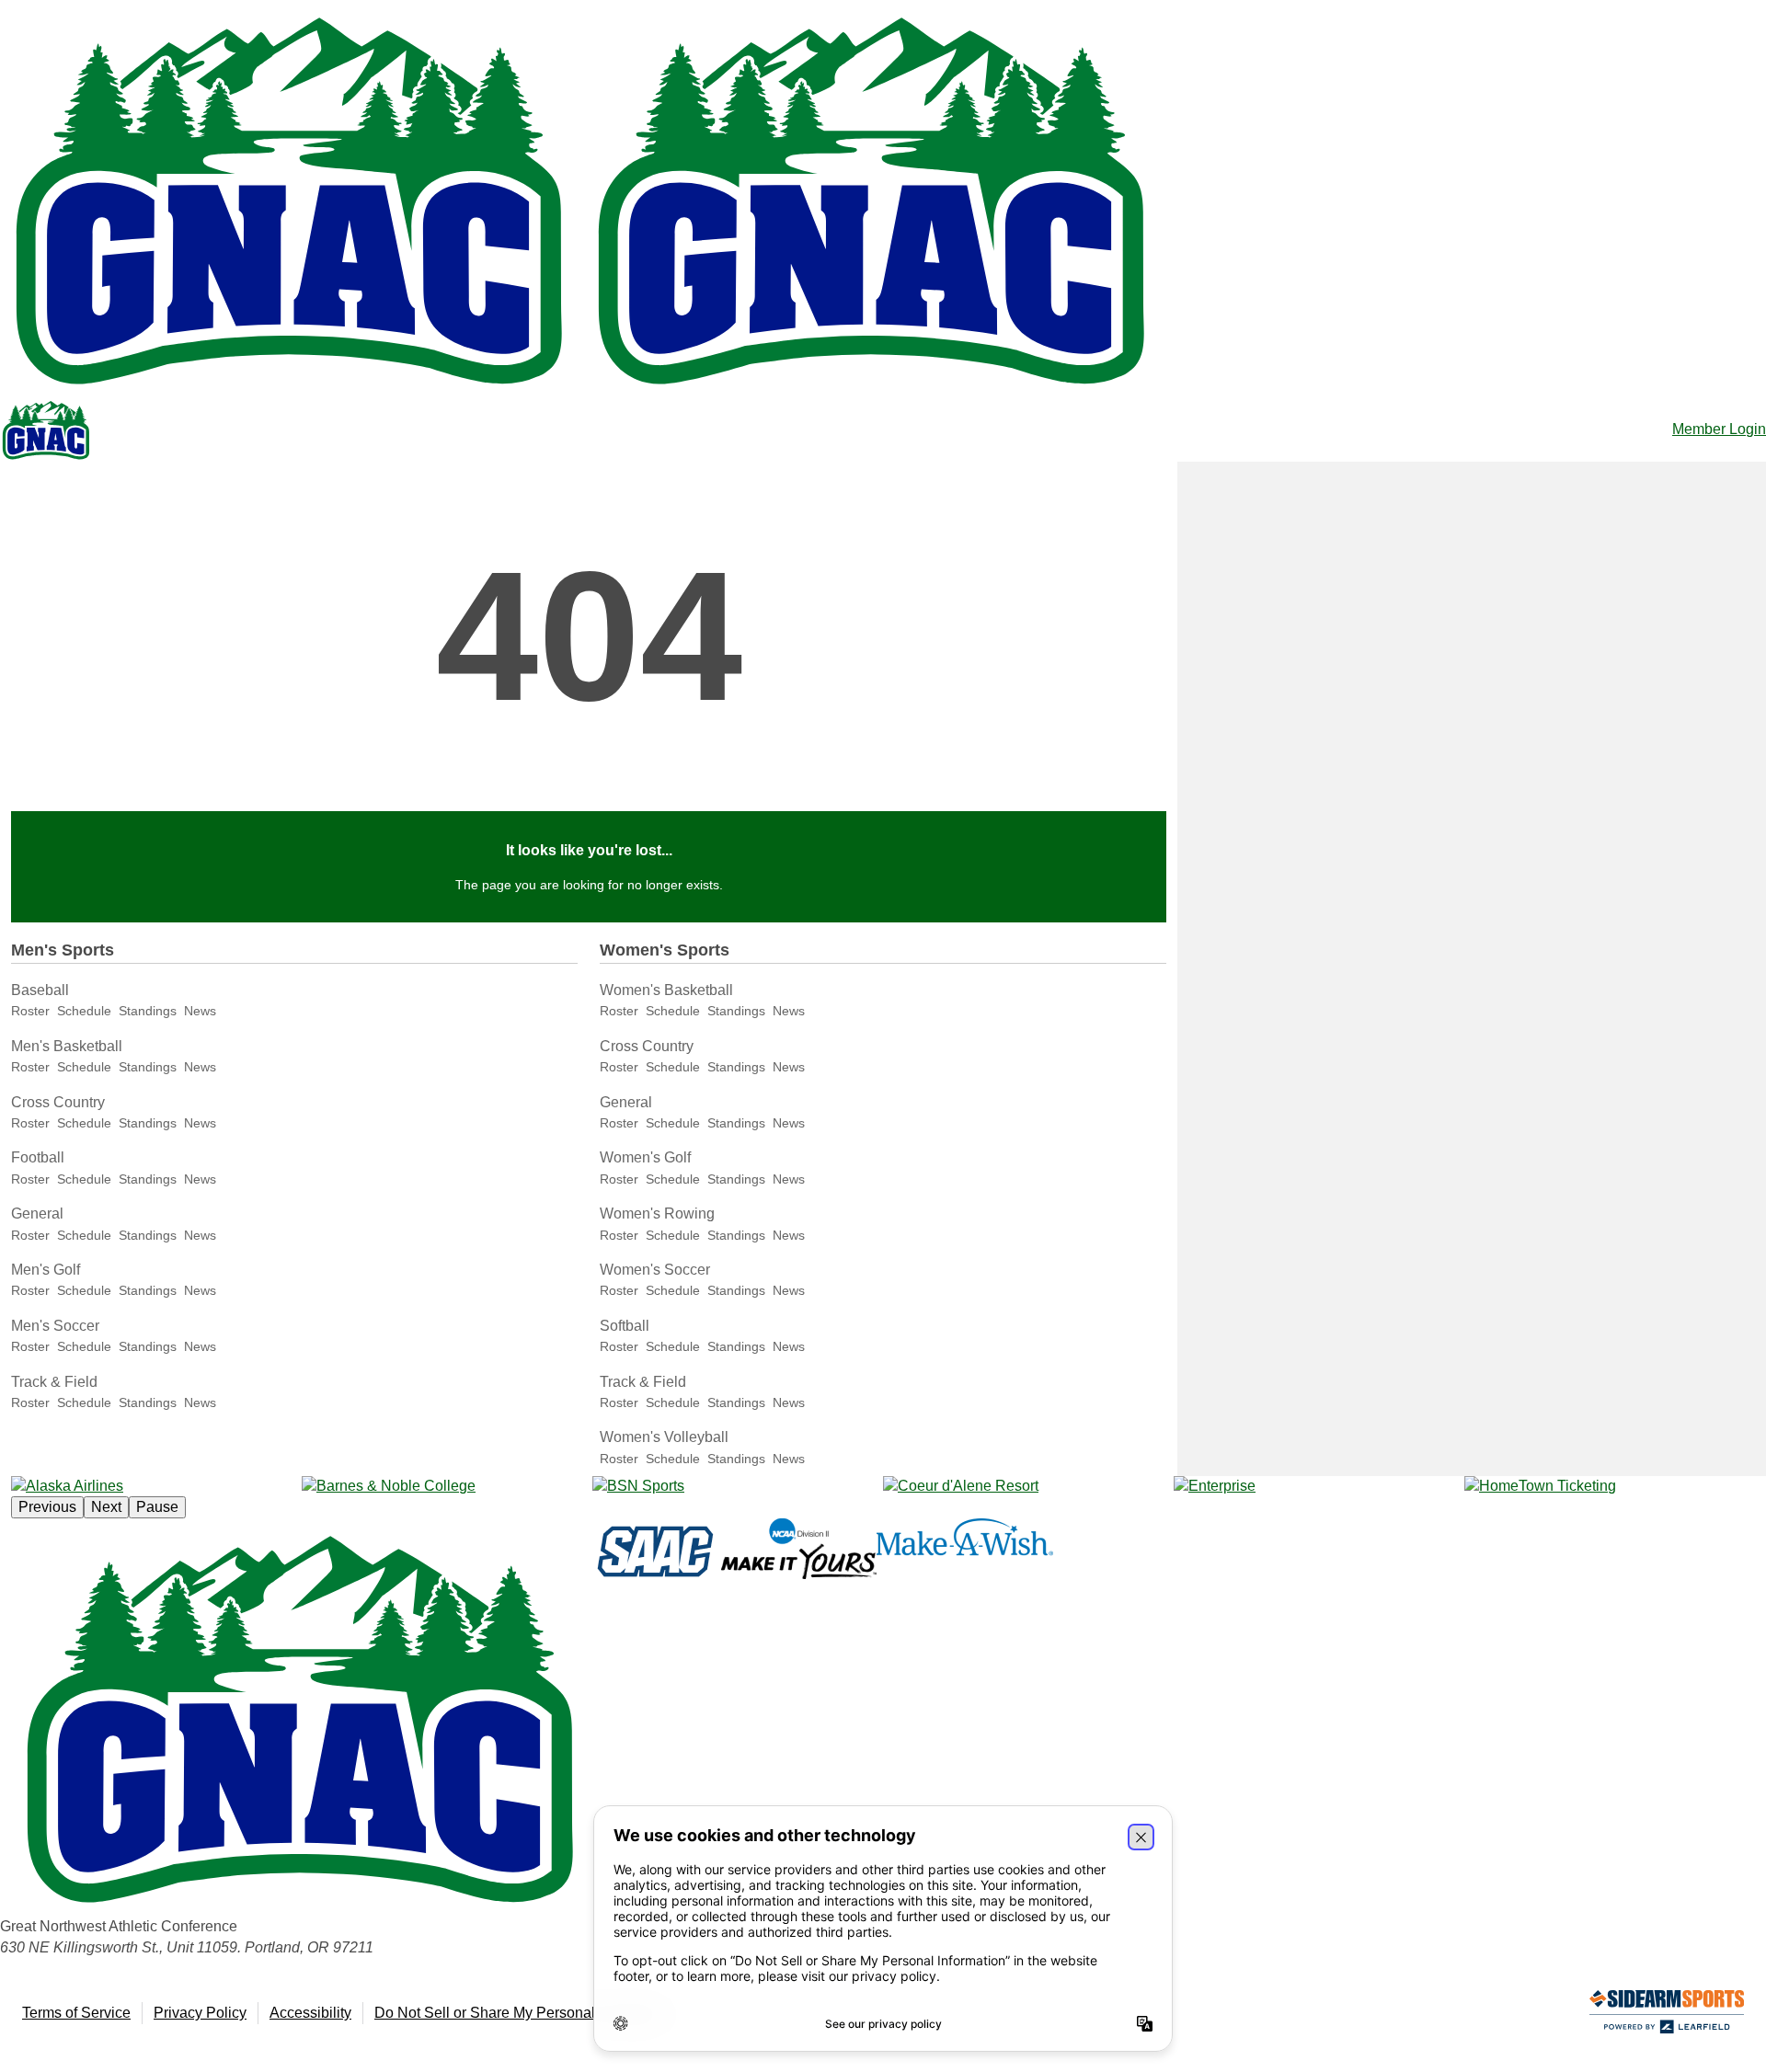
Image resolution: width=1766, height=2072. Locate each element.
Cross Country (58, 1102)
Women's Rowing (657, 1213)
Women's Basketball (666, 990)
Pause (157, 1507)
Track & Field (54, 1382)
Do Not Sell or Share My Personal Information (523, 2013)
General (37, 1213)
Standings (148, 1011)
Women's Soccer (655, 1270)
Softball (625, 1326)
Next (106, 1507)
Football (38, 1157)
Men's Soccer (55, 1326)
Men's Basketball (67, 1046)
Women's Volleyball (664, 1437)
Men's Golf (46, 1270)
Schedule (84, 1011)
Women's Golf (645, 1157)
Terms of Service (76, 2013)
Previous (47, 1507)
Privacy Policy (200, 2013)
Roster (30, 1011)
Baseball (40, 990)
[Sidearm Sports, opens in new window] (1667, 2015)
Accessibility (310, 2013)
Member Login (1719, 429)
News (200, 1011)
